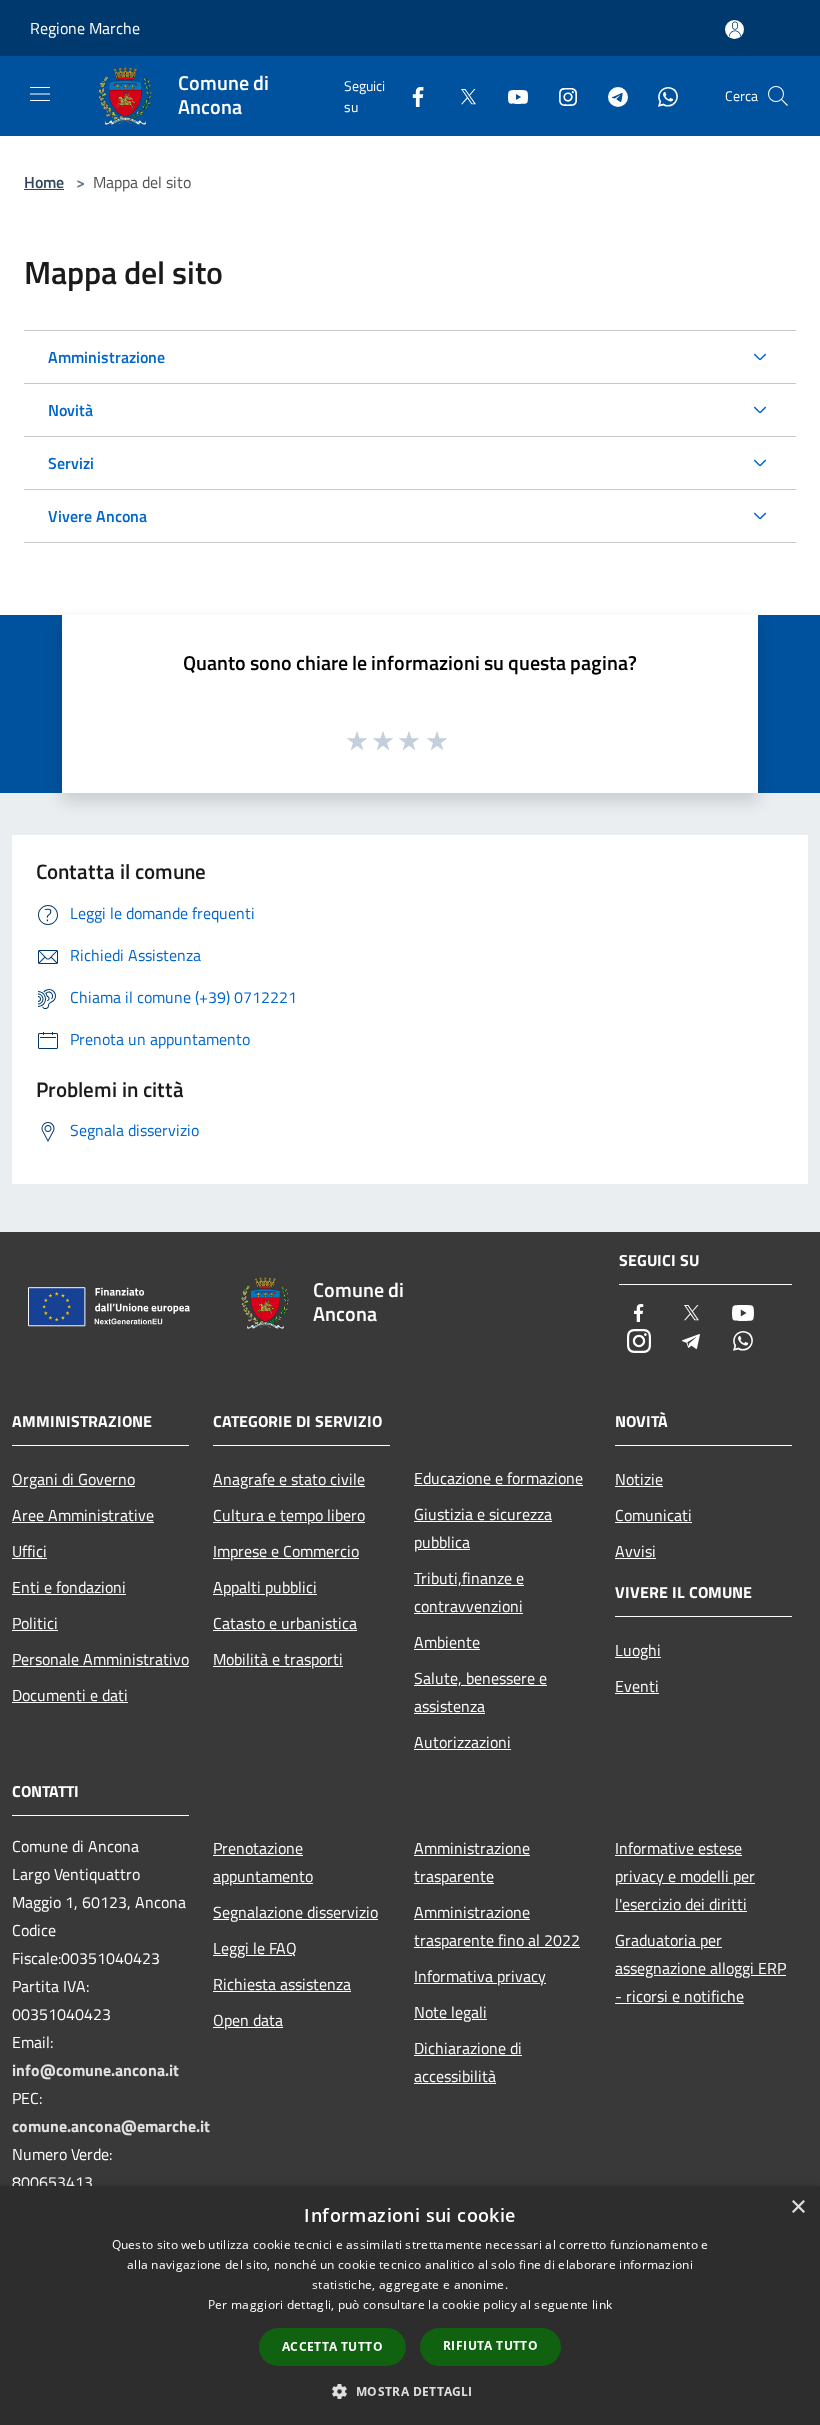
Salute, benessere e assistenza (480, 1692)
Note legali (450, 2012)
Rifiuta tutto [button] (490, 2345)
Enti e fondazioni (69, 1587)
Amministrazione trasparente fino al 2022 (497, 1926)
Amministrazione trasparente (472, 1862)
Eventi (637, 1686)
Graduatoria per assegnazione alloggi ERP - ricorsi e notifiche (700, 1968)
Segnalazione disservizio (295, 1912)
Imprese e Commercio (286, 1551)
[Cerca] (778, 96)
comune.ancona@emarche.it (111, 2126)
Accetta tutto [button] (332, 2346)
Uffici (29, 1551)
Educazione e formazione (498, 1478)
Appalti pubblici (265, 1587)
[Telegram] (610, 95)
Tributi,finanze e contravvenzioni (469, 1592)
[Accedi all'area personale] (734, 29)
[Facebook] (410, 95)
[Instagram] (560, 95)
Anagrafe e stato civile (289, 1479)
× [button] (797, 2207)
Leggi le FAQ (255, 1948)
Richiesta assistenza (282, 1984)
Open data (248, 2020)
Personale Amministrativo (100, 1659)
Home (44, 182)
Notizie (639, 1479)
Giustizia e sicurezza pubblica (483, 1528)
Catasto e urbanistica (285, 1623)
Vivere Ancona (97, 516)
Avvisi (635, 1551)
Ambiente (447, 1642)
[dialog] (410, 2305)
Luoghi (638, 1650)
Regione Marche (85, 28)
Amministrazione (106, 357)
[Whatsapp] (660, 95)
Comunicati (653, 1515)
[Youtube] (510, 95)
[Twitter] (460, 95)
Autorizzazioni (462, 1742)
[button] (409, 2391)
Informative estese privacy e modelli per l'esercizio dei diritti (685, 1876)
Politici (35, 1623)
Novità (70, 410)
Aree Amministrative (83, 1515)
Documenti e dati (70, 1695)
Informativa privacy (480, 1976)
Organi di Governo (73, 1479)
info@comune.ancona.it (95, 2070)
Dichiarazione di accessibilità (468, 2062)
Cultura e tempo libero (289, 1515)
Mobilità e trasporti (278, 1659)
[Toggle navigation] (40, 94)
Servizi (71, 463)
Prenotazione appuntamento (263, 1862)
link (602, 2304)
